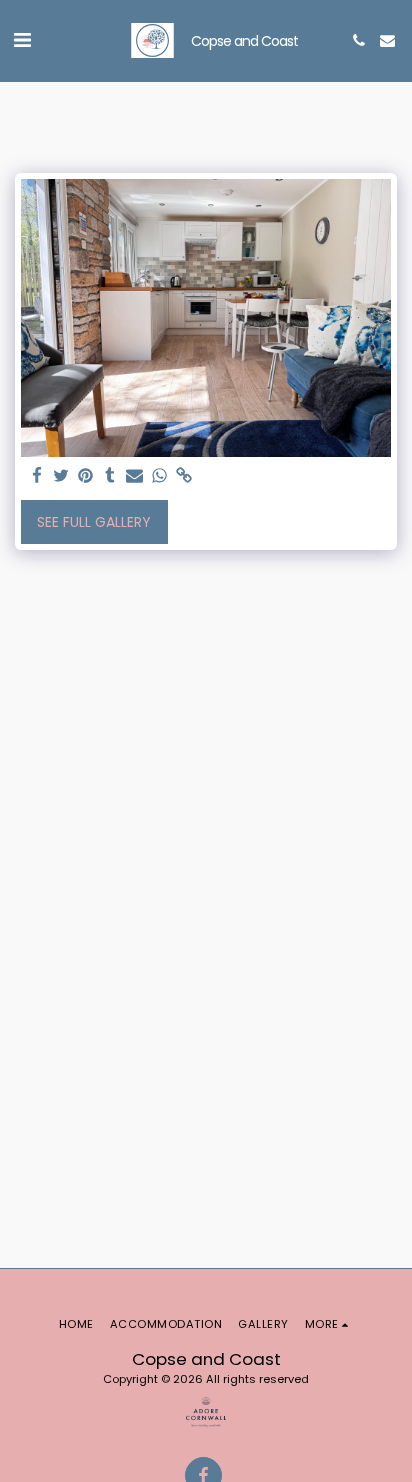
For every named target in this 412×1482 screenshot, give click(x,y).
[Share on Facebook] (37, 476)
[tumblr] (111, 476)
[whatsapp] (160, 476)
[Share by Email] (135, 476)
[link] (184, 476)
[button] (22, 40)
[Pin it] (86, 476)
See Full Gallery (94, 522)
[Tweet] (62, 476)
